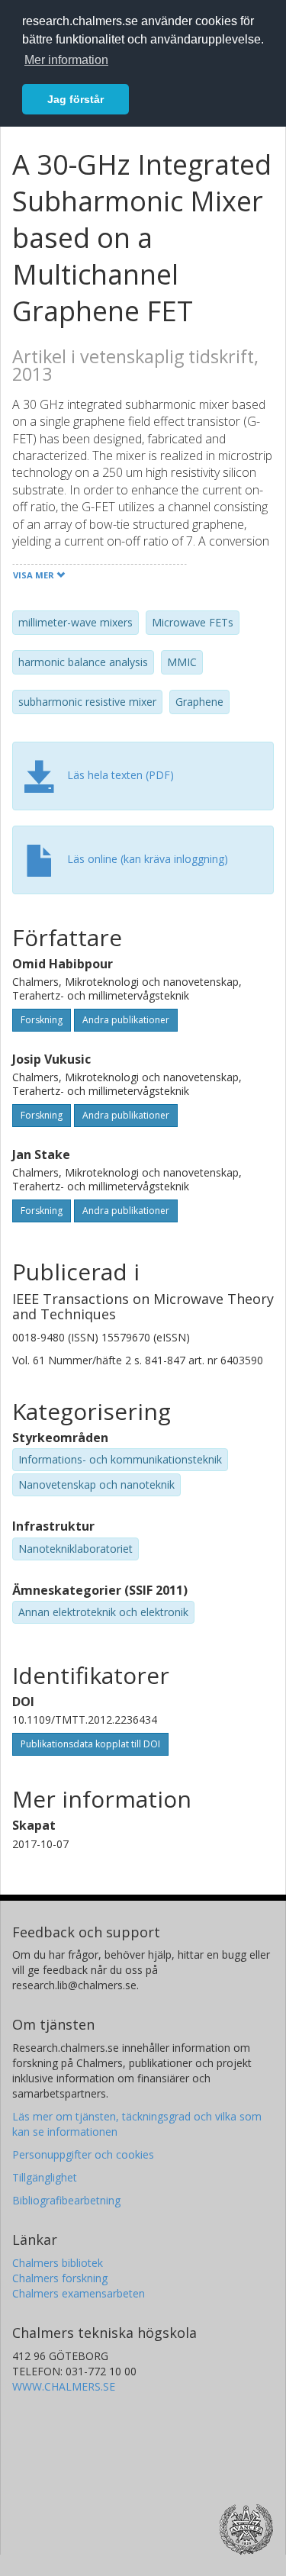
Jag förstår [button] (76, 99)
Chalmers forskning (60, 2278)
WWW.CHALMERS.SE (64, 2386)
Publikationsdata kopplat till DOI (90, 1744)
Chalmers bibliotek (58, 2263)
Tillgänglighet (45, 2177)
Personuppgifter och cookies (83, 2154)
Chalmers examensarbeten (79, 2293)
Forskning (42, 1020)
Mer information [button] (66, 60)
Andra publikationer (126, 1020)
